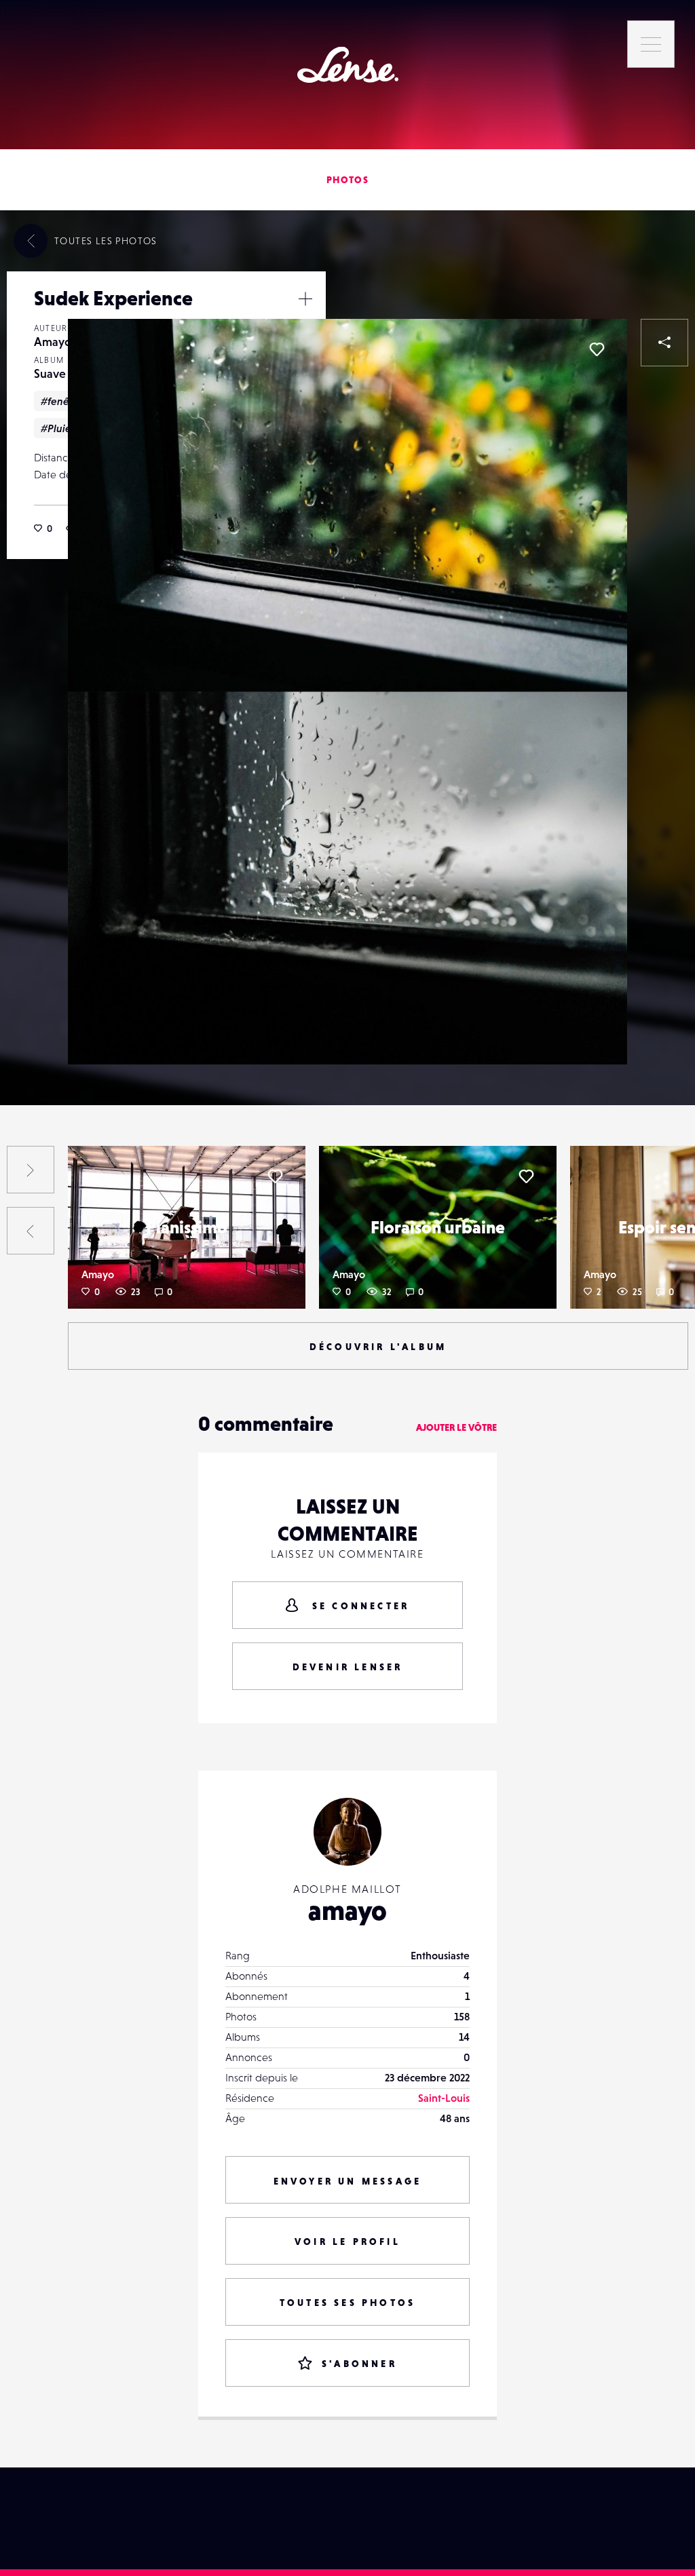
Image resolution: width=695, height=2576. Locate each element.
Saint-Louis (444, 2098)
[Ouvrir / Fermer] (305, 299)
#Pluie (56, 428)
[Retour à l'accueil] (348, 65)
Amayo (53, 342)
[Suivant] (31, 1170)
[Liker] (597, 349)
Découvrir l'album (378, 1347)
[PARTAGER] (664, 343)
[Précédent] (31, 1231)
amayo (347, 1910)
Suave (50, 373)
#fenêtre (62, 401)
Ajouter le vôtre (456, 1427)
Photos (347, 180)
